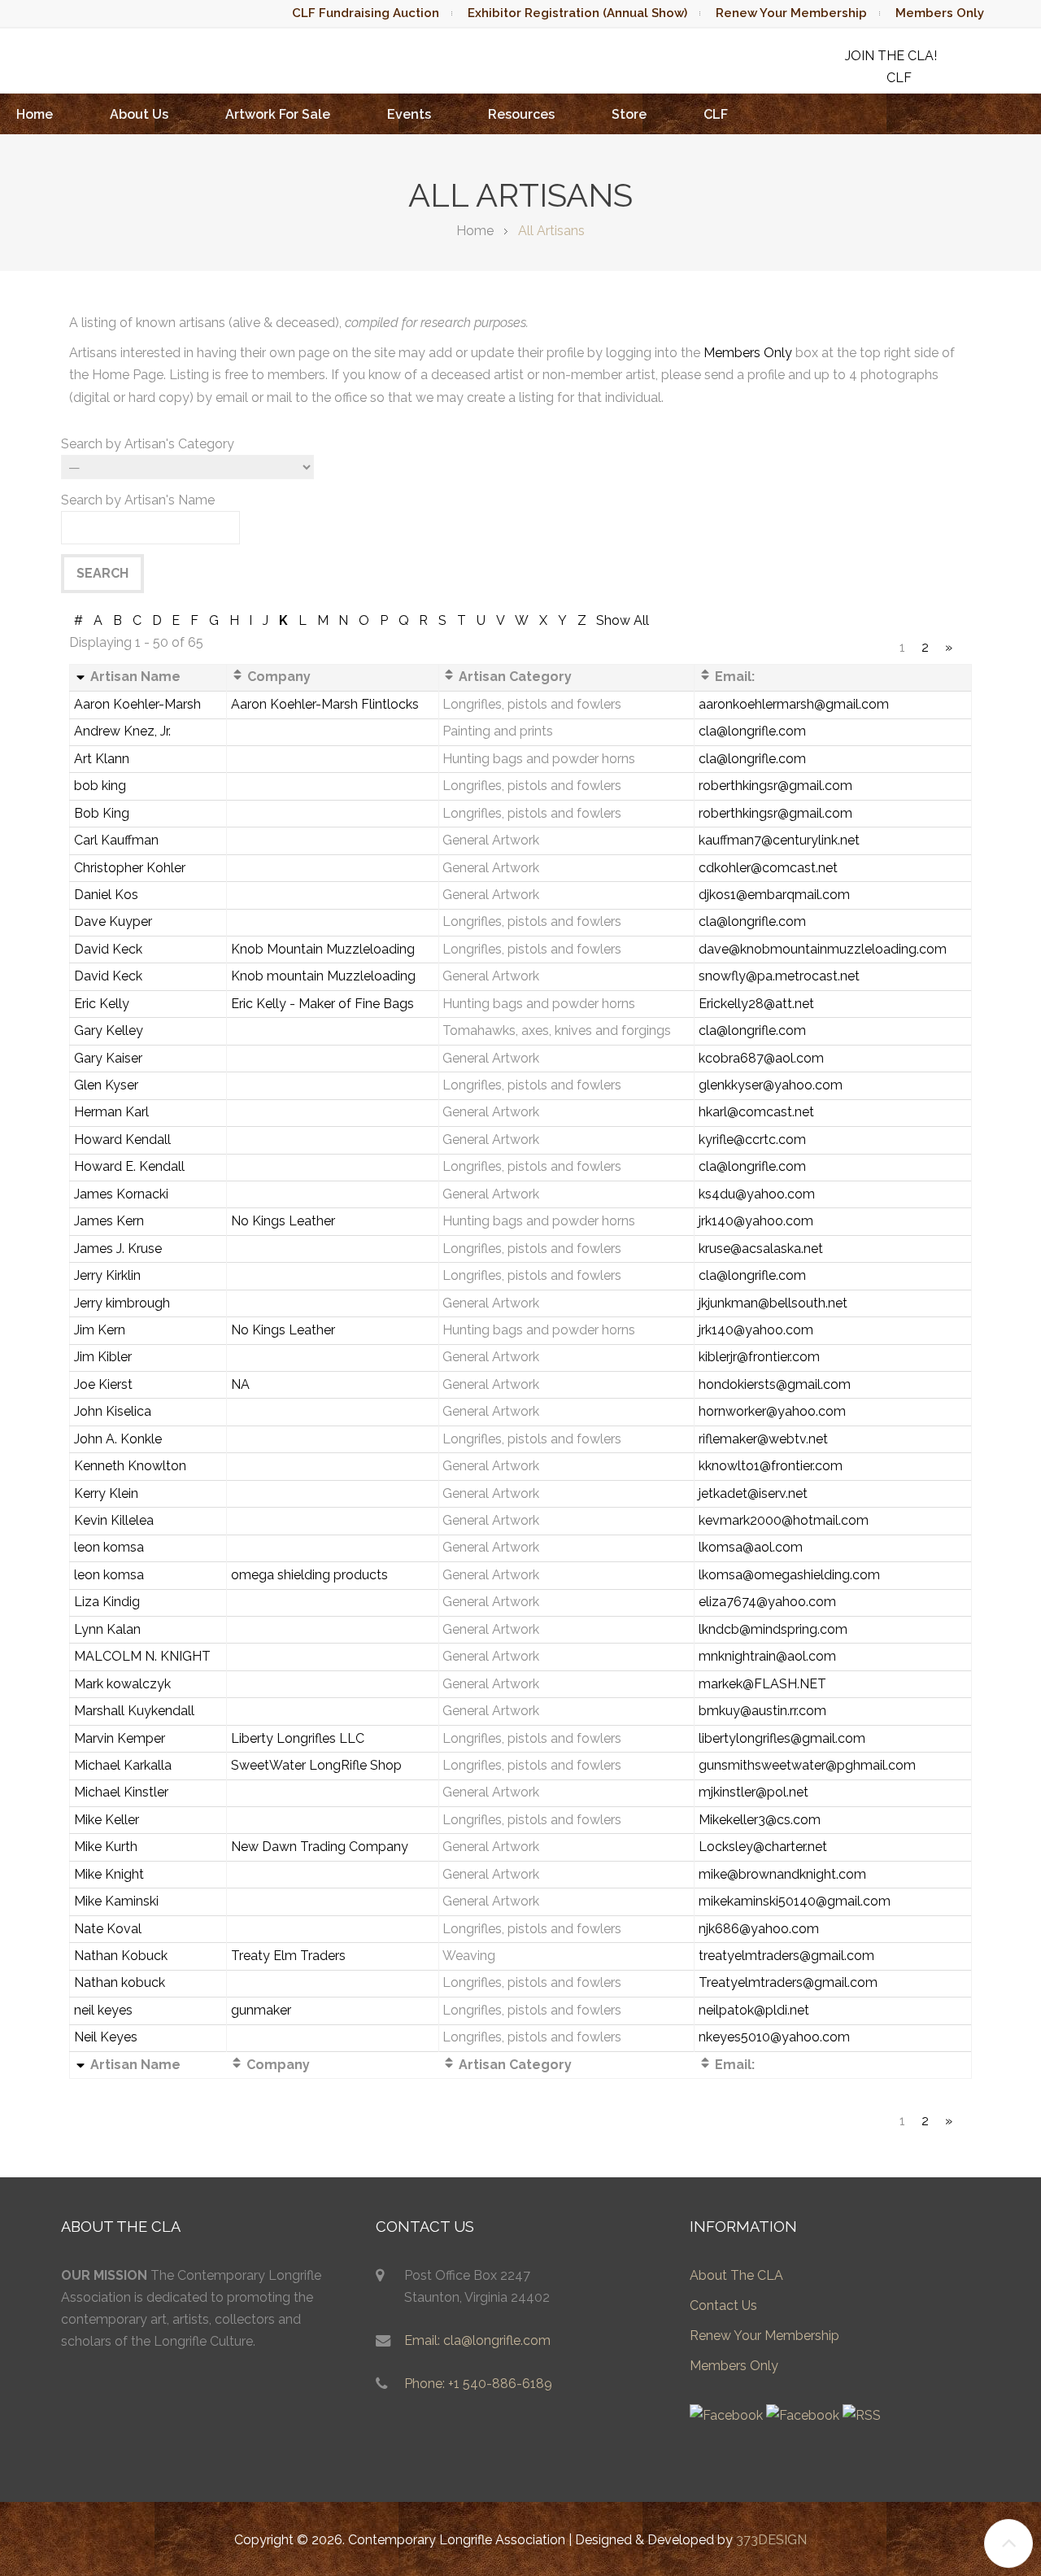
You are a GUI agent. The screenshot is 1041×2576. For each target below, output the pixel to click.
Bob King (102, 813)
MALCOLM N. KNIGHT (142, 1656)
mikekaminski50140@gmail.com (795, 1901)
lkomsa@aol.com (751, 1547)
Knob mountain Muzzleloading (323, 976)
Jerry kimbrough (122, 1303)
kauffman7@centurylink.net (779, 840)
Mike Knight (109, 1874)
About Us (139, 114)
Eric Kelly (102, 1004)
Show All (623, 620)
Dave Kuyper (113, 921)
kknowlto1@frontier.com (771, 1466)
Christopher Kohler (130, 868)
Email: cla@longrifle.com (477, 2340)
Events (409, 114)
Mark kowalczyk (122, 1684)
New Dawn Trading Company (320, 1847)
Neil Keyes (106, 2037)
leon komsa (109, 1547)
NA (240, 1384)
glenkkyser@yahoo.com (771, 1085)
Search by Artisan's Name (138, 500)
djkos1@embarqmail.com (774, 895)
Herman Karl (111, 1112)
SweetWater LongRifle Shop (316, 1765)
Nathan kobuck (120, 1982)
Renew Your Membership (791, 13)
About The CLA (736, 2275)
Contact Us (723, 2305)
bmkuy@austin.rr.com (762, 1711)
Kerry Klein (106, 1493)
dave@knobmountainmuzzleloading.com (823, 949)
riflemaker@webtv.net (763, 1439)
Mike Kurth (106, 1847)
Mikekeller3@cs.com (760, 1820)
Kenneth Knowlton (130, 1466)
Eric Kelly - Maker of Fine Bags (322, 1004)
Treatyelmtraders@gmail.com (788, 1982)
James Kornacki (121, 1194)
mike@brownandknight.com (782, 1874)
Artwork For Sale (278, 114)
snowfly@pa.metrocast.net (779, 976)
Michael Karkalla (123, 1765)
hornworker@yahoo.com (772, 1411)
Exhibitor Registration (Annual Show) (577, 13)
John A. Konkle (118, 1439)
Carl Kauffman (116, 840)
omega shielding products (309, 1575)
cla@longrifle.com (752, 731)
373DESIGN (771, 2540)
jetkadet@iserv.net (753, 1493)
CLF (716, 114)
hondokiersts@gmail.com (775, 1384)
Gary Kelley (109, 1030)
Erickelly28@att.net (756, 1004)
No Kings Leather (283, 1221)
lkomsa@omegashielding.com (789, 1575)
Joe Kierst (103, 1384)
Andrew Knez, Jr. (122, 731)
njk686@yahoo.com (759, 1929)
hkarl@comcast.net (756, 1112)
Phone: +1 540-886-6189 (478, 2384)
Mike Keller (107, 1820)
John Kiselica (113, 1411)
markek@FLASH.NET (762, 1684)
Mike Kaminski (116, 1901)
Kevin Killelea (114, 1520)
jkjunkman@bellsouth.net (773, 1303)
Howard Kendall (122, 1140)
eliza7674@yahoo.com (767, 1602)
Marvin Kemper (120, 1738)
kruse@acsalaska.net (761, 1249)
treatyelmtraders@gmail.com (786, 1956)
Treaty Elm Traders (288, 1956)
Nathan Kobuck (121, 1956)
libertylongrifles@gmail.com (782, 1738)
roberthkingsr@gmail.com (775, 786)
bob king (100, 786)
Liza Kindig (107, 1602)
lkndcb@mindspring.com (773, 1629)
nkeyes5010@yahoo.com (774, 2037)
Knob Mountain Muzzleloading (323, 949)
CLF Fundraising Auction (366, 13)
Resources (521, 114)
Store (629, 114)
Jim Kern (100, 1330)
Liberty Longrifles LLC (298, 1738)
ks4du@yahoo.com (757, 1194)
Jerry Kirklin (107, 1275)
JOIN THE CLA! (891, 56)
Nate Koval (108, 1929)
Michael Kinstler (121, 1792)
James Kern (109, 1221)
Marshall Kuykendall (134, 1711)
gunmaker (261, 2010)
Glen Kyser (106, 1085)
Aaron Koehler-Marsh (137, 704)
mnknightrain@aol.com (767, 1656)
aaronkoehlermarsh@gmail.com (794, 704)
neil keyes (103, 2010)
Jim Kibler (103, 1357)
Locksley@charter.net (763, 1847)
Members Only (940, 13)
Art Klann (102, 759)
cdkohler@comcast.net (768, 868)
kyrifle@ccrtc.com (752, 1140)
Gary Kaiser (108, 1058)
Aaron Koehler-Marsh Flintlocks (325, 704)
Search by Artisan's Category (148, 444)
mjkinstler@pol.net (754, 1792)
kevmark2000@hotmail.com (784, 1520)
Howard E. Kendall (129, 1166)
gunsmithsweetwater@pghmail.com (807, 1765)
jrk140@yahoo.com (756, 1221)
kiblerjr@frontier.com (759, 1357)
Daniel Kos (106, 895)
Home (35, 114)
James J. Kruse (118, 1249)
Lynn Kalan (107, 1629)
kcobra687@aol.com (761, 1058)
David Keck (108, 949)
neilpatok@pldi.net (754, 2010)
